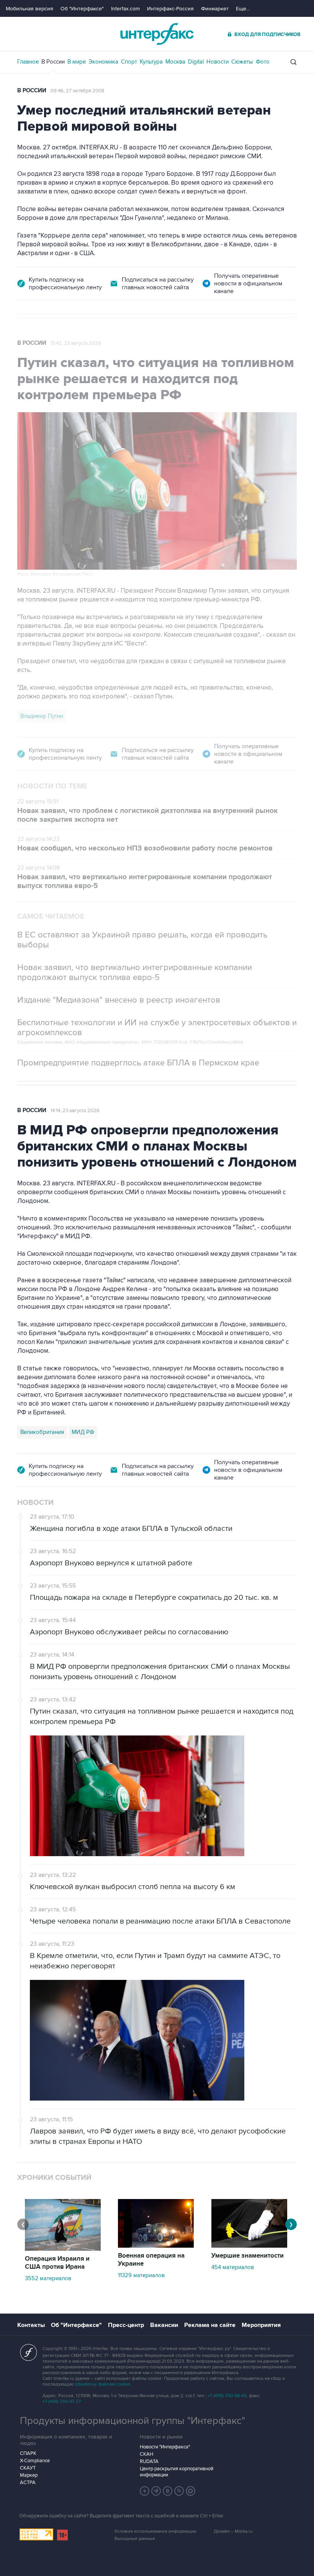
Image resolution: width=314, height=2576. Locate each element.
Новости (218, 62)
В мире (77, 62)
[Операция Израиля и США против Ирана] (63, 2249)
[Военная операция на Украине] (156, 2246)
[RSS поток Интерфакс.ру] (179, 2491)
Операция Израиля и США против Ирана (57, 2263)
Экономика (103, 62)
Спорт (129, 62)
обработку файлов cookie (102, 2384)
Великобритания (42, 1432)
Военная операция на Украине (151, 2260)
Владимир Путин (42, 716)
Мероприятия (261, 2325)
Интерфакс (157, 34)
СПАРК (28, 2453)
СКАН (146, 2454)
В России (53, 62)
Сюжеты (242, 62)
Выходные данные (135, 2539)
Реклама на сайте (210, 2325)
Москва (175, 62)
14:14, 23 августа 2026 (75, 1111)
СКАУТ (28, 2468)
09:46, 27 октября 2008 (78, 91)
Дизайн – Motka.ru (233, 2531)
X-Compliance (35, 2461)
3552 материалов (48, 2278)
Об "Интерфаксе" (82, 9)
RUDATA (149, 2461)
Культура (151, 62)
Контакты (31, 2325)
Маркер (29, 2475)
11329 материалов (141, 2275)
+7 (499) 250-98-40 (227, 2396)
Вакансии (164, 2325)
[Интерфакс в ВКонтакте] (168, 2491)
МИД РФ (83, 1432)
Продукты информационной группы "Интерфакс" (132, 2421)
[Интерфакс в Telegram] (156, 2491)
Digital (196, 62)
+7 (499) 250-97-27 (62, 2401)
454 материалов (233, 2267)
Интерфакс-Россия (170, 9)
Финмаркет (215, 9)
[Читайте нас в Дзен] (145, 2491)
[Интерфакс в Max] (191, 2491)
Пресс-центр (126, 2325)
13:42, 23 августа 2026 (76, 343)
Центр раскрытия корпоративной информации (177, 2472)
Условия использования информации (155, 2531)
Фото (263, 62)
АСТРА (28, 2483)
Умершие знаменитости (248, 2256)
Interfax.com (125, 9)
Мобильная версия (29, 9)
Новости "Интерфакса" (165, 2447)
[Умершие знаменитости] (249, 2246)
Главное (28, 62)
